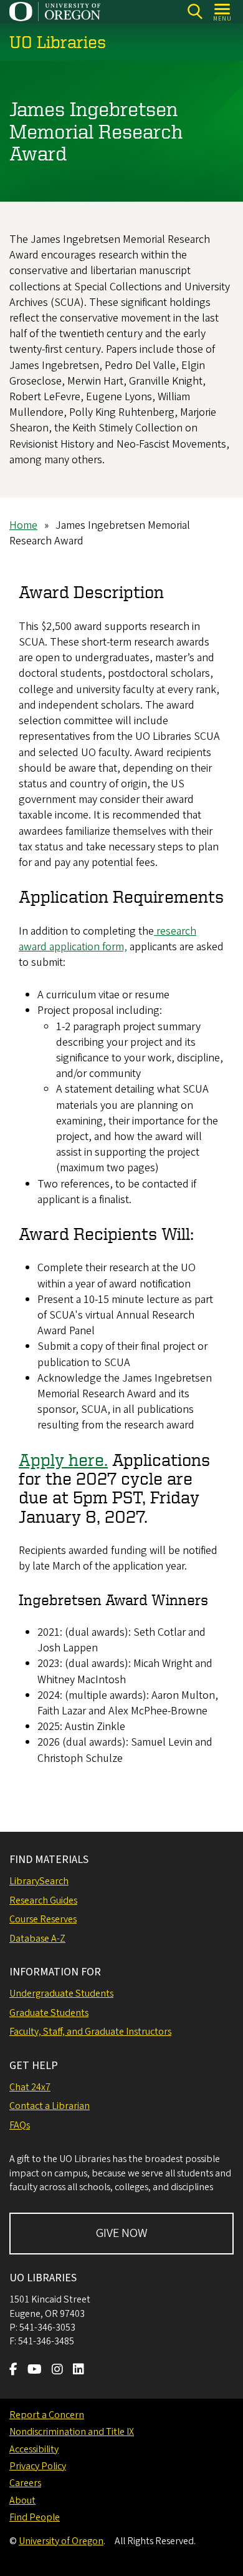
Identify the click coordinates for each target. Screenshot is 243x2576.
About (22, 2500)
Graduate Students (49, 2013)
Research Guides (43, 1900)
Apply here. (63, 1459)
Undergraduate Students (61, 1993)
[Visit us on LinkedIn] (79, 2371)
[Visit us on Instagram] (57, 2371)
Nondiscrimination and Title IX (72, 2432)
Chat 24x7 (30, 2087)
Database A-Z (37, 1939)
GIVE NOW (122, 2233)
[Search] (195, 12)
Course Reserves (43, 1919)
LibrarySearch (39, 1881)
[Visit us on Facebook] (13, 2371)
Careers (25, 2483)
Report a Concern (47, 2415)
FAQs (20, 2125)
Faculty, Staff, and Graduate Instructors (90, 2032)
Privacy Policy (38, 2466)
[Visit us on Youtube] (35, 2371)
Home (23, 525)
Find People (35, 2517)
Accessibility (34, 2449)
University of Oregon (61, 2541)
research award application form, (107, 939)
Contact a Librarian (50, 2106)
